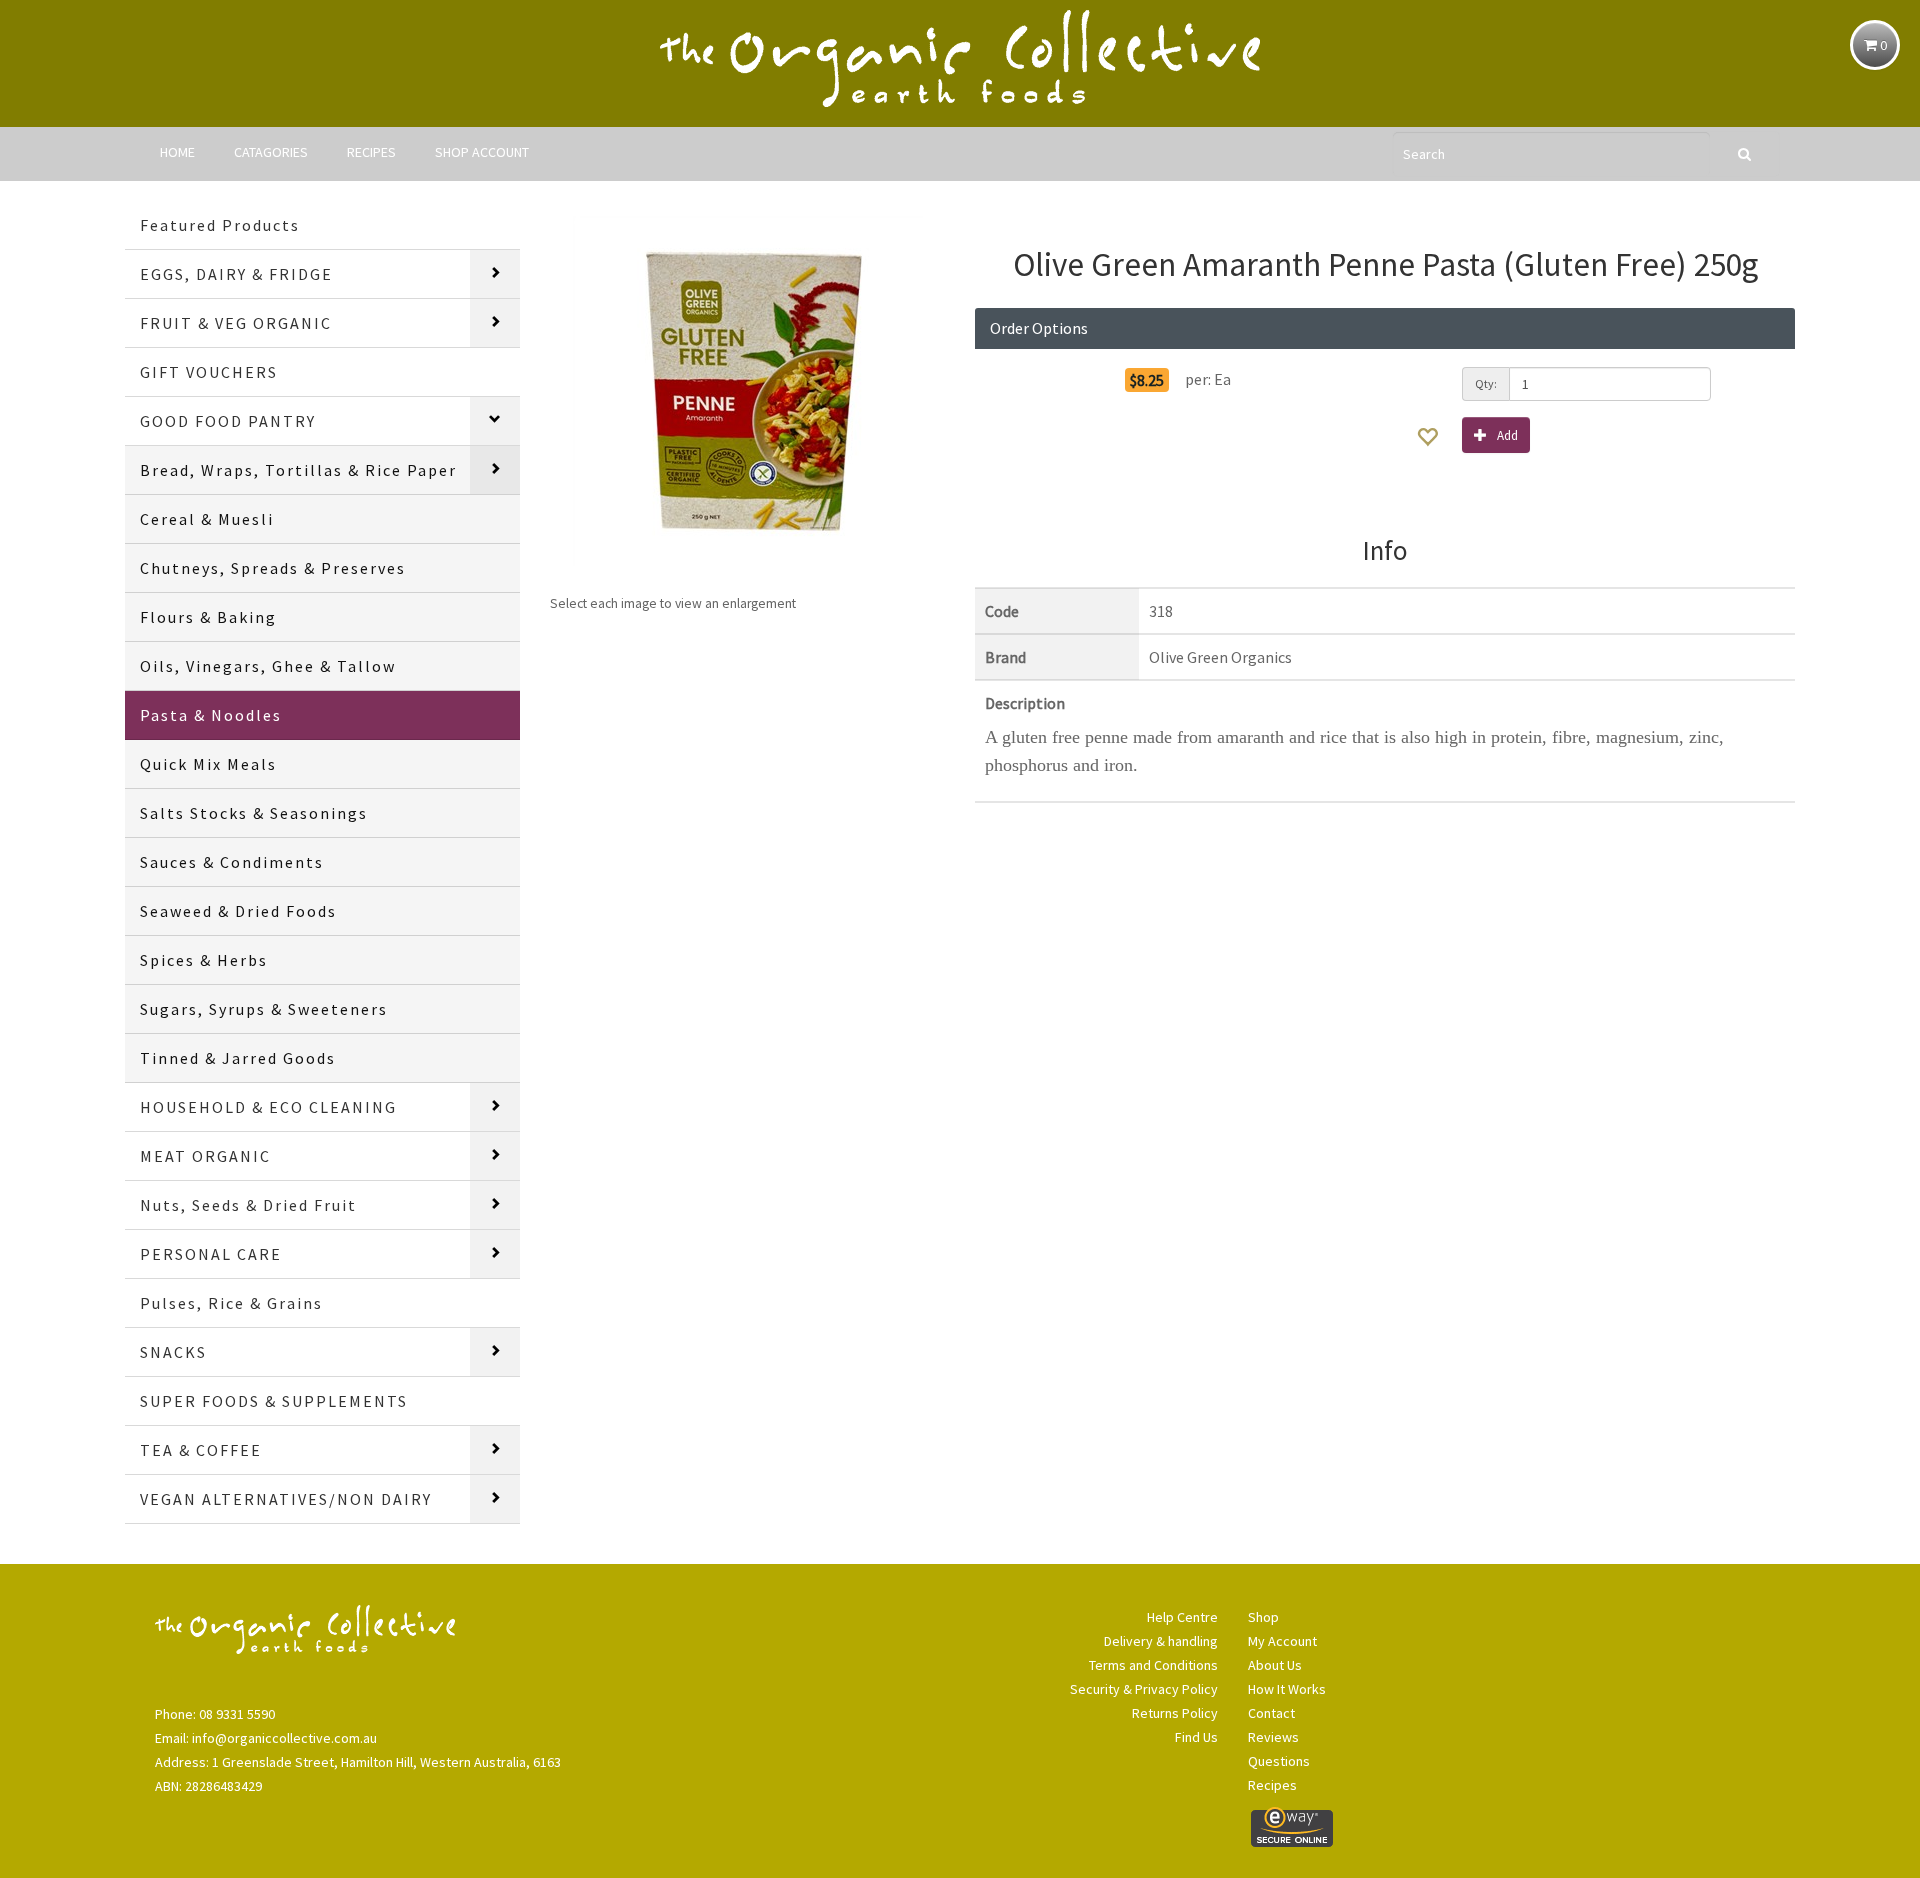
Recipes (1272, 1785)
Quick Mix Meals (208, 764)
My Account (1282, 1641)
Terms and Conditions (1153, 1665)
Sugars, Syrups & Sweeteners (264, 1009)
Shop (1263, 1617)
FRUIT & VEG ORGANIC (236, 323)
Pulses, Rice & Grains (231, 1303)
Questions (1279, 1761)
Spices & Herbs (204, 960)
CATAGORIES (271, 152)
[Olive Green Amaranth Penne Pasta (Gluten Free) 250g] (747, 391)
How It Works (1287, 1689)
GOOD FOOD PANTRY (228, 421)
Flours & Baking (208, 617)
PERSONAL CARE (211, 1254)
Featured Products (220, 225)
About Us (1275, 1665)
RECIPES (371, 152)
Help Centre (1182, 1617)
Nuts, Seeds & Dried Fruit (248, 1205)
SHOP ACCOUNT (482, 152)
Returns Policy (1175, 1713)
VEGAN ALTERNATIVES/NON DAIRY (286, 1499)
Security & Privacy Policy (1144, 1689)
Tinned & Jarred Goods (238, 1058)
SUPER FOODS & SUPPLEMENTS (274, 1401)
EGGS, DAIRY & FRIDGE (236, 274)
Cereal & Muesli (207, 519)
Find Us (1196, 1737)
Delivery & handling (1161, 1641)
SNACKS (173, 1352)
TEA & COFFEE (201, 1450)
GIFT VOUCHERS (209, 372)
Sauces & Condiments (232, 862)
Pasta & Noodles (211, 715)
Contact (1271, 1713)
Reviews (1273, 1737)
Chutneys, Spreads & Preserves (273, 568)
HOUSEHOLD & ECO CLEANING (268, 1107)
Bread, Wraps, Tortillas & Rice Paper (298, 470)
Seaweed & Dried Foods (238, 911)
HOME (177, 152)
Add (1507, 435)
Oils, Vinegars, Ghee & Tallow (268, 666)
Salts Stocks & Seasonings (254, 813)
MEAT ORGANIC (205, 1156)
